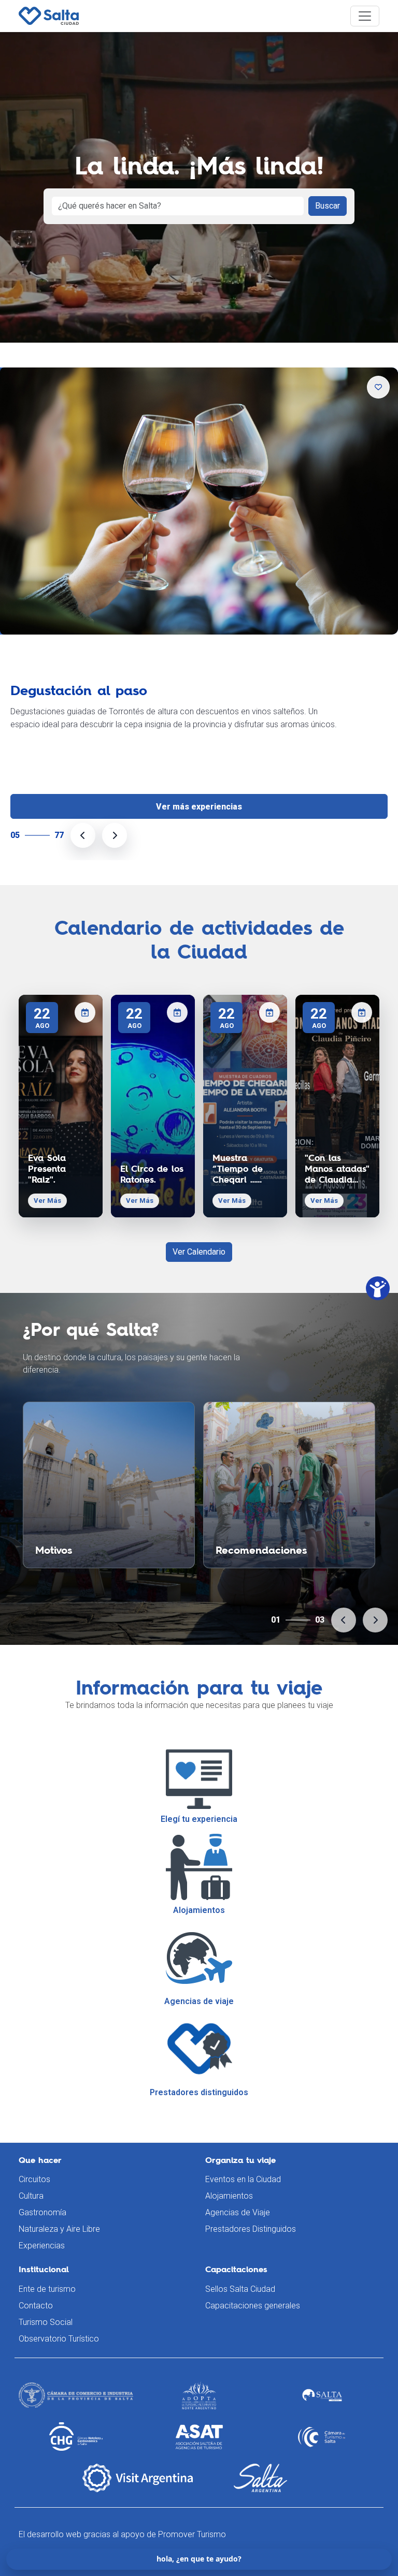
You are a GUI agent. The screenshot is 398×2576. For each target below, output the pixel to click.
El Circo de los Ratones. (152, 1174)
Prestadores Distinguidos (251, 2229)
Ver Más (47, 1201)
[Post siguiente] (115, 835)
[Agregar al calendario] (85, 1012)
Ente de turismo (47, 2289)
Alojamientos (229, 2196)
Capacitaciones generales (253, 2306)
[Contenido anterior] (344, 1620)
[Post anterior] (83, 835)
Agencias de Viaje (238, 2212)
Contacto (36, 2306)
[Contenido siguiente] (375, 1620)
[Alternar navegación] (365, 16)
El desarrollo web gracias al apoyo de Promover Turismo (122, 2534)
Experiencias (42, 2246)
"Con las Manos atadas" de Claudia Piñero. (337, 1169)
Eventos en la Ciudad (243, 2179)
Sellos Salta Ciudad (240, 2289)
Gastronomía (42, 2212)
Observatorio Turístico (59, 2339)
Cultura (31, 2196)
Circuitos (34, 2179)
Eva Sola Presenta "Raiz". (47, 1169)
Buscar (328, 206)
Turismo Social (46, 2322)
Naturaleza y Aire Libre (59, 2229)
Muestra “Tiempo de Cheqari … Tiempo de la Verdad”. (241, 1169)
